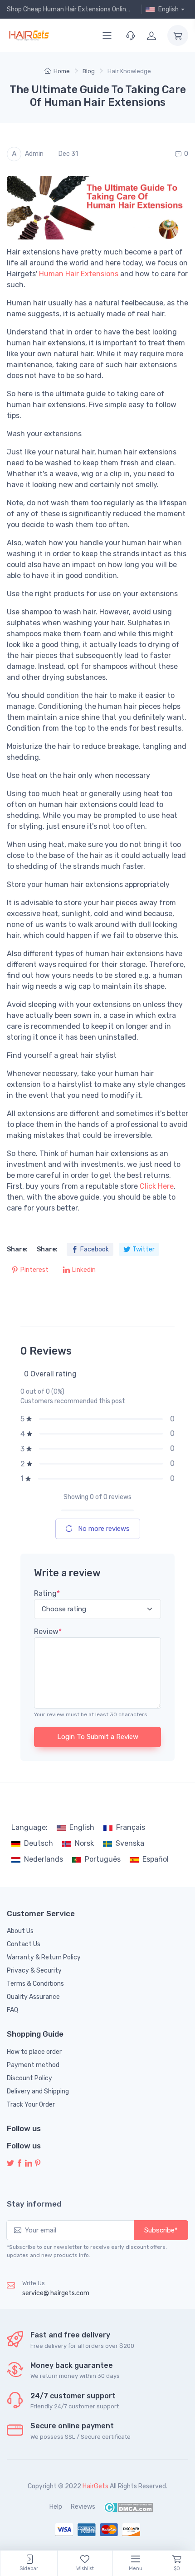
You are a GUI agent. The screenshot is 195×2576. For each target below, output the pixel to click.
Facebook (95, 1249)
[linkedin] (29, 2164)
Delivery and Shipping (38, 2091)
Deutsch (39, 1843)
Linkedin (84, 1270)
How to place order (34, 2052)
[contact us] (131, 35)
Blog (89, 71)
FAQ (12, 2010)
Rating (47, 1593)
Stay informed (34, 2204)
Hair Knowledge (129, 71)
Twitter (144, 1249)
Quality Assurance (33, 1997)
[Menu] (107, 35)
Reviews (83, 2507)
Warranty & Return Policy (44, 1957)
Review (48, 1632)
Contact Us (24, 1944)
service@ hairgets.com (56, 2293)
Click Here (157, 1186)
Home (62, 71)
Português (103, 1859)
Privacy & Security (34, 1971)
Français (131, 1827)
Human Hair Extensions (79, 274)
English (82, 1827)
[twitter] (10, 2164)
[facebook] (19, 2164)
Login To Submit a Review (98, 1737)
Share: (17, 1249)
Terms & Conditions (35, 1984)
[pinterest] (38, 2164)
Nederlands (44, 1859)
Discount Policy (29, 2078)
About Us (20, 1931)
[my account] (151, 35)
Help (56, 2507)
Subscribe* (161, 2230)
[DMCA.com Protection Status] (129, 2507)
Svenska (130, 1843)
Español (156, 1859)
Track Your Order (31, 2105)
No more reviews (103, 1529)
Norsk (84, 1843)
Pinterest (34, 1270)
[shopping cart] (178, 35)
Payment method (33, 2065)
